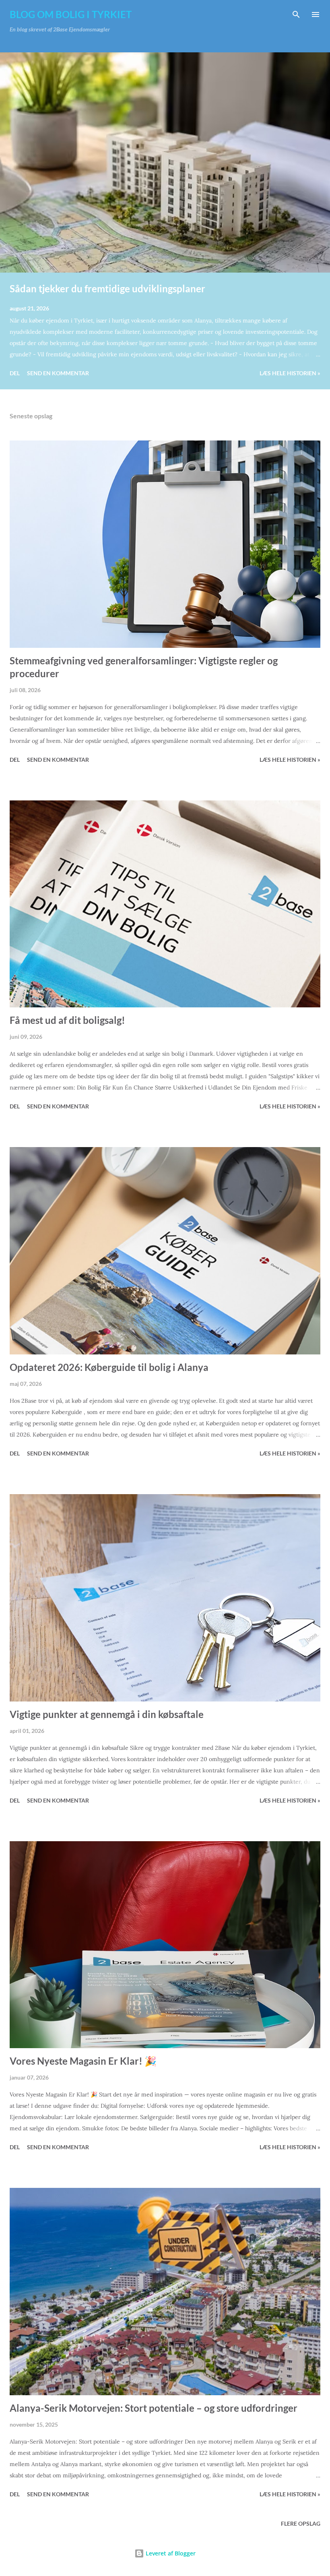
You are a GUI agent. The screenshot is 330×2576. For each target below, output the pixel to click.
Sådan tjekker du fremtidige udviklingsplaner (107, 288)
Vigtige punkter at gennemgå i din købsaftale (107, 1714)
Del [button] (15, 373)
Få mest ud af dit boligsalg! (67, 1020)
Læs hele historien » (290, 373)
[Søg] (296, 14)
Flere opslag (301, 2523)
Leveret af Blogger (170, 2553)
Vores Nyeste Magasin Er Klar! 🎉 (83, 2061)
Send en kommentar (58, 373)
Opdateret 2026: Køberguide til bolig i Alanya (109, 1367)
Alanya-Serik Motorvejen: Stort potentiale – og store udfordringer (154, 2408)
